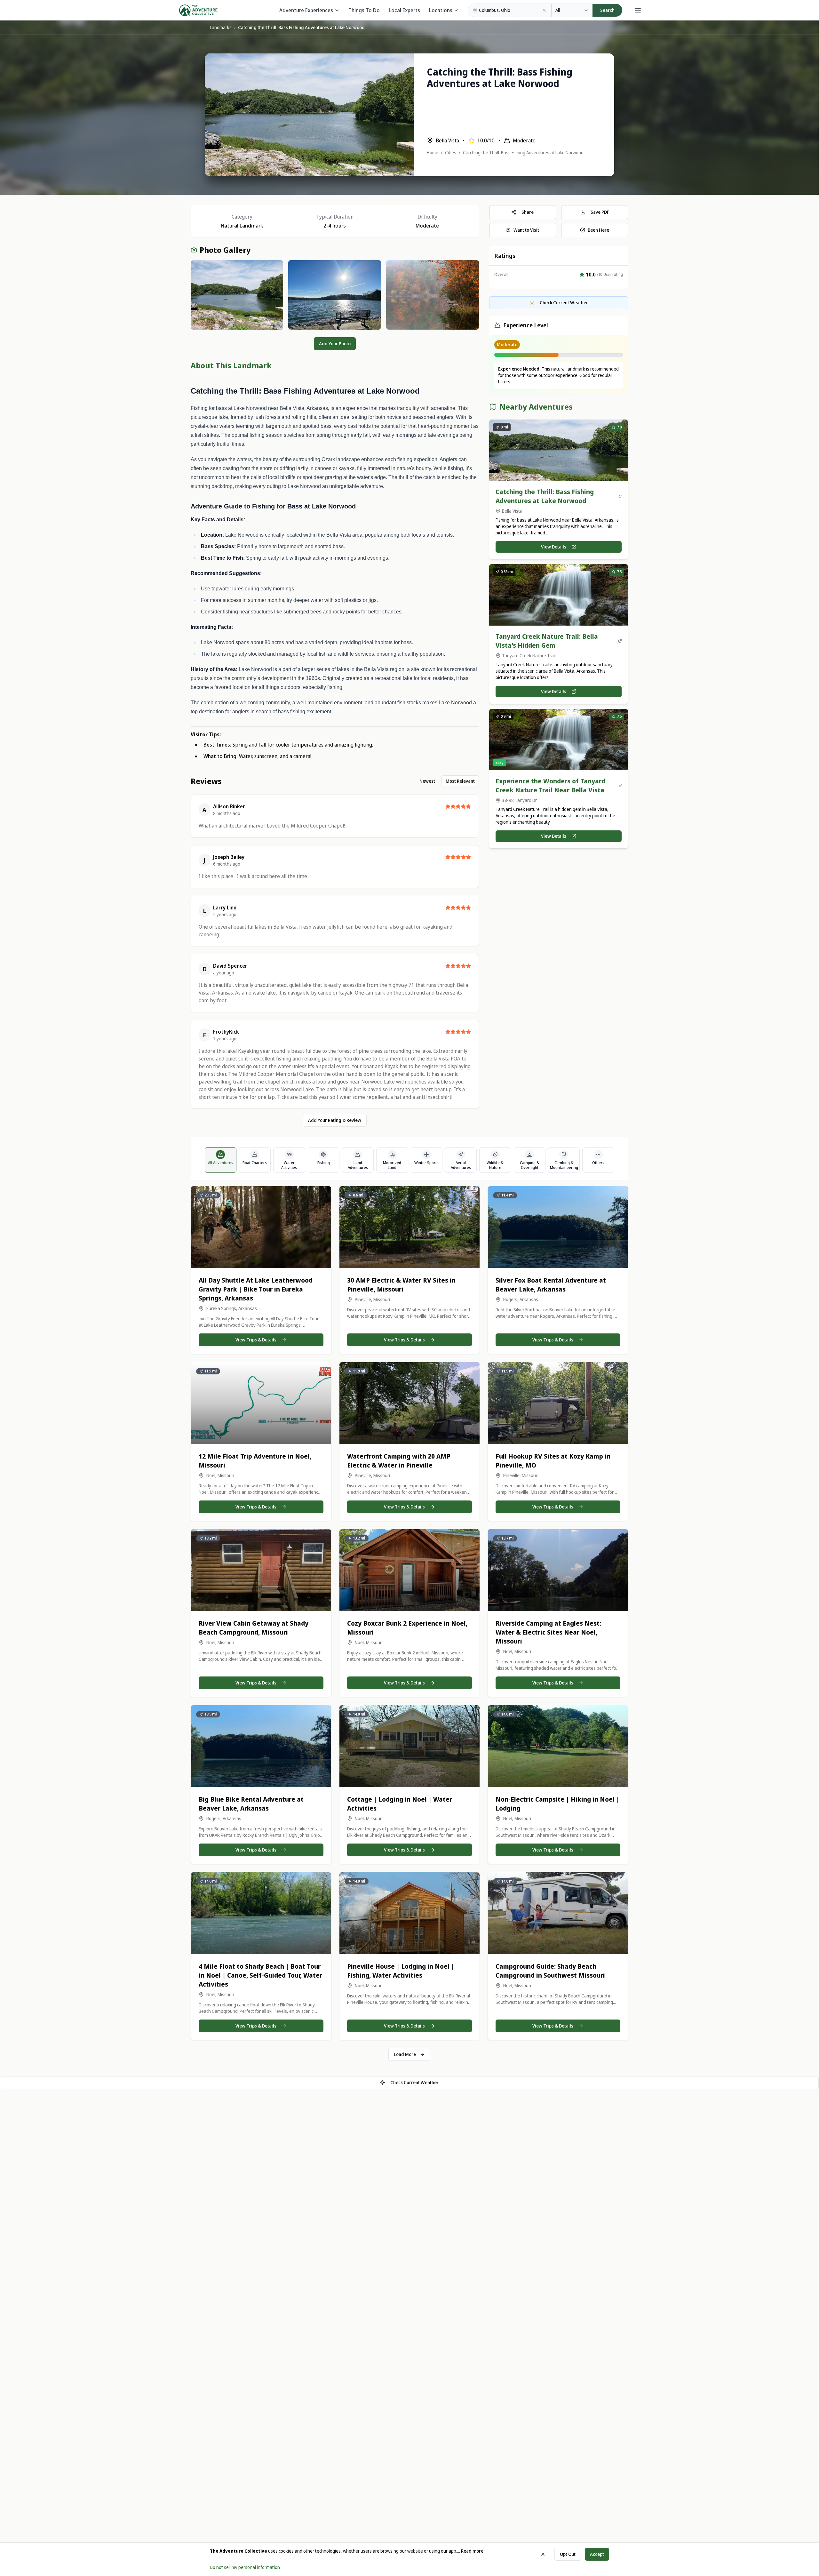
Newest (427, 781)
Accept (597, 2554)
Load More (405, 2054)
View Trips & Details (256, 1340)
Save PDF (600, 212)
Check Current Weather (414, 2082)
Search (607, 10)
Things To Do (364, 10)
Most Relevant (460, 781)
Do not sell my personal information (245, 2567)
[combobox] (572, 10)
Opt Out (568, 2554)
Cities (451, 152)
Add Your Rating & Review (335, 1120)
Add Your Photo (335, 344)
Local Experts (404, 10)
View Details (554, 547)
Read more (472, 2551)
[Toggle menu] (638, 10)
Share (528, 212)
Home (433, 152)
